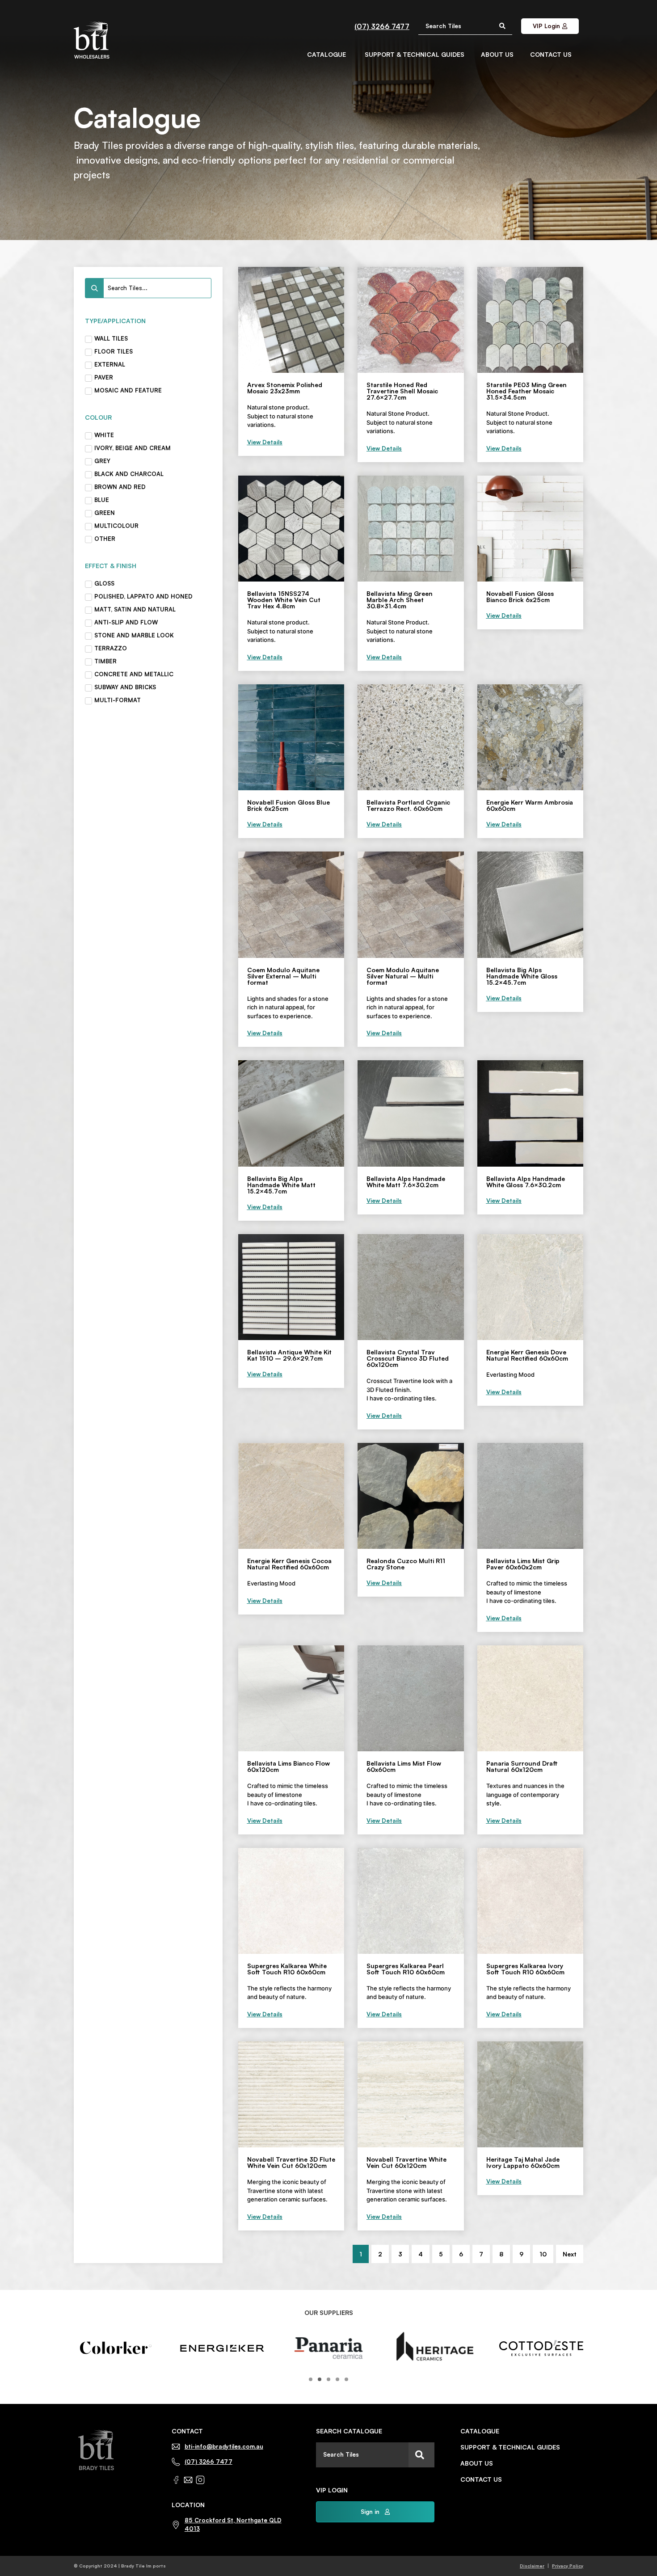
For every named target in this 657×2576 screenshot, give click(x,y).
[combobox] (362, 2455)
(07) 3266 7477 (382, 26)
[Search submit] (502, 26)
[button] (311, 2379)
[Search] (421, 2455)
